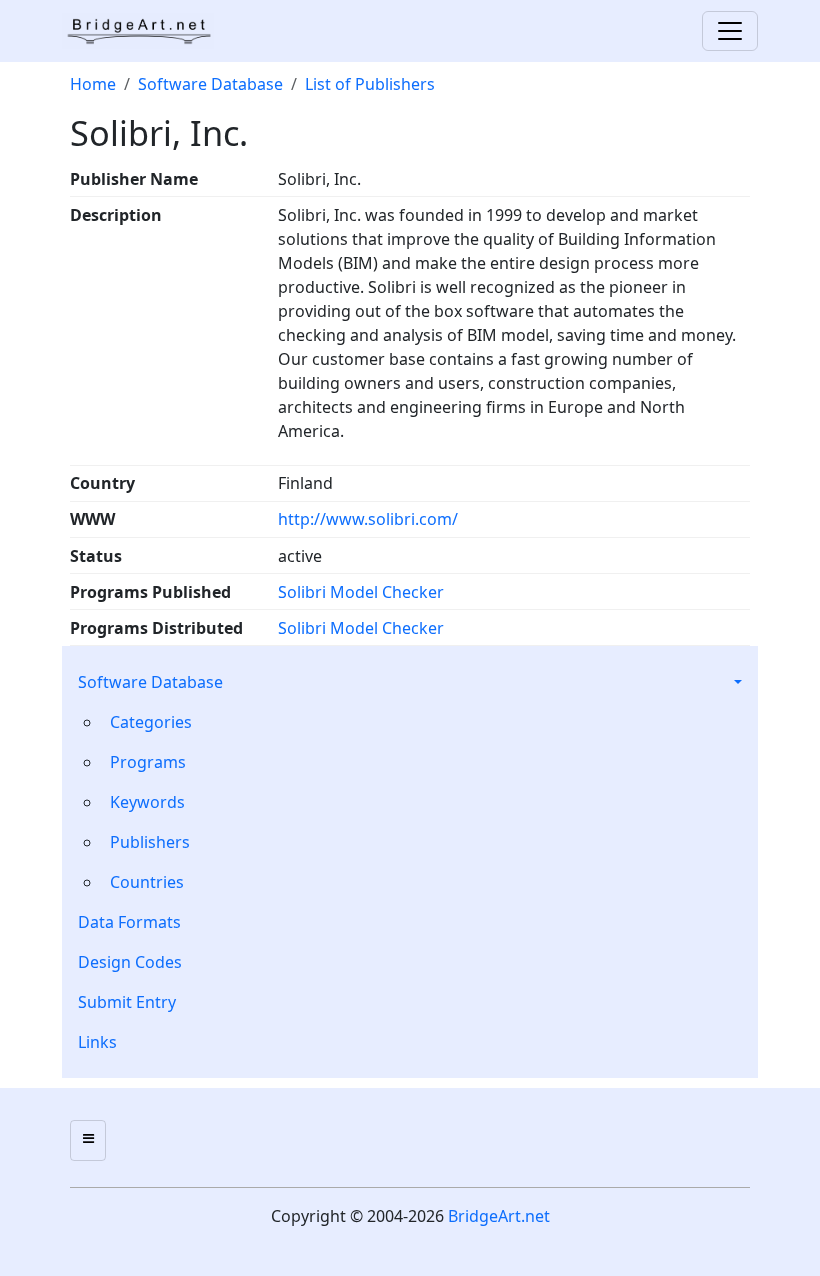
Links (97, 1042)
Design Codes (130, 962)
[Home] (146, 31)
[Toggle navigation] (730, 31)
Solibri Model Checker (361, 592)
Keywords (147, 802)
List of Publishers (370, 84)
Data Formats (129, 922)
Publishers (150, 842)
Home (93, 84)
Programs (148, 762)
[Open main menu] (88, 1140)
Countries (147, 882)
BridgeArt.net (499, 1216)
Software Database (150, 682)
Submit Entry (127, 1002)
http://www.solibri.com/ (368, 519)
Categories (151, 722)
